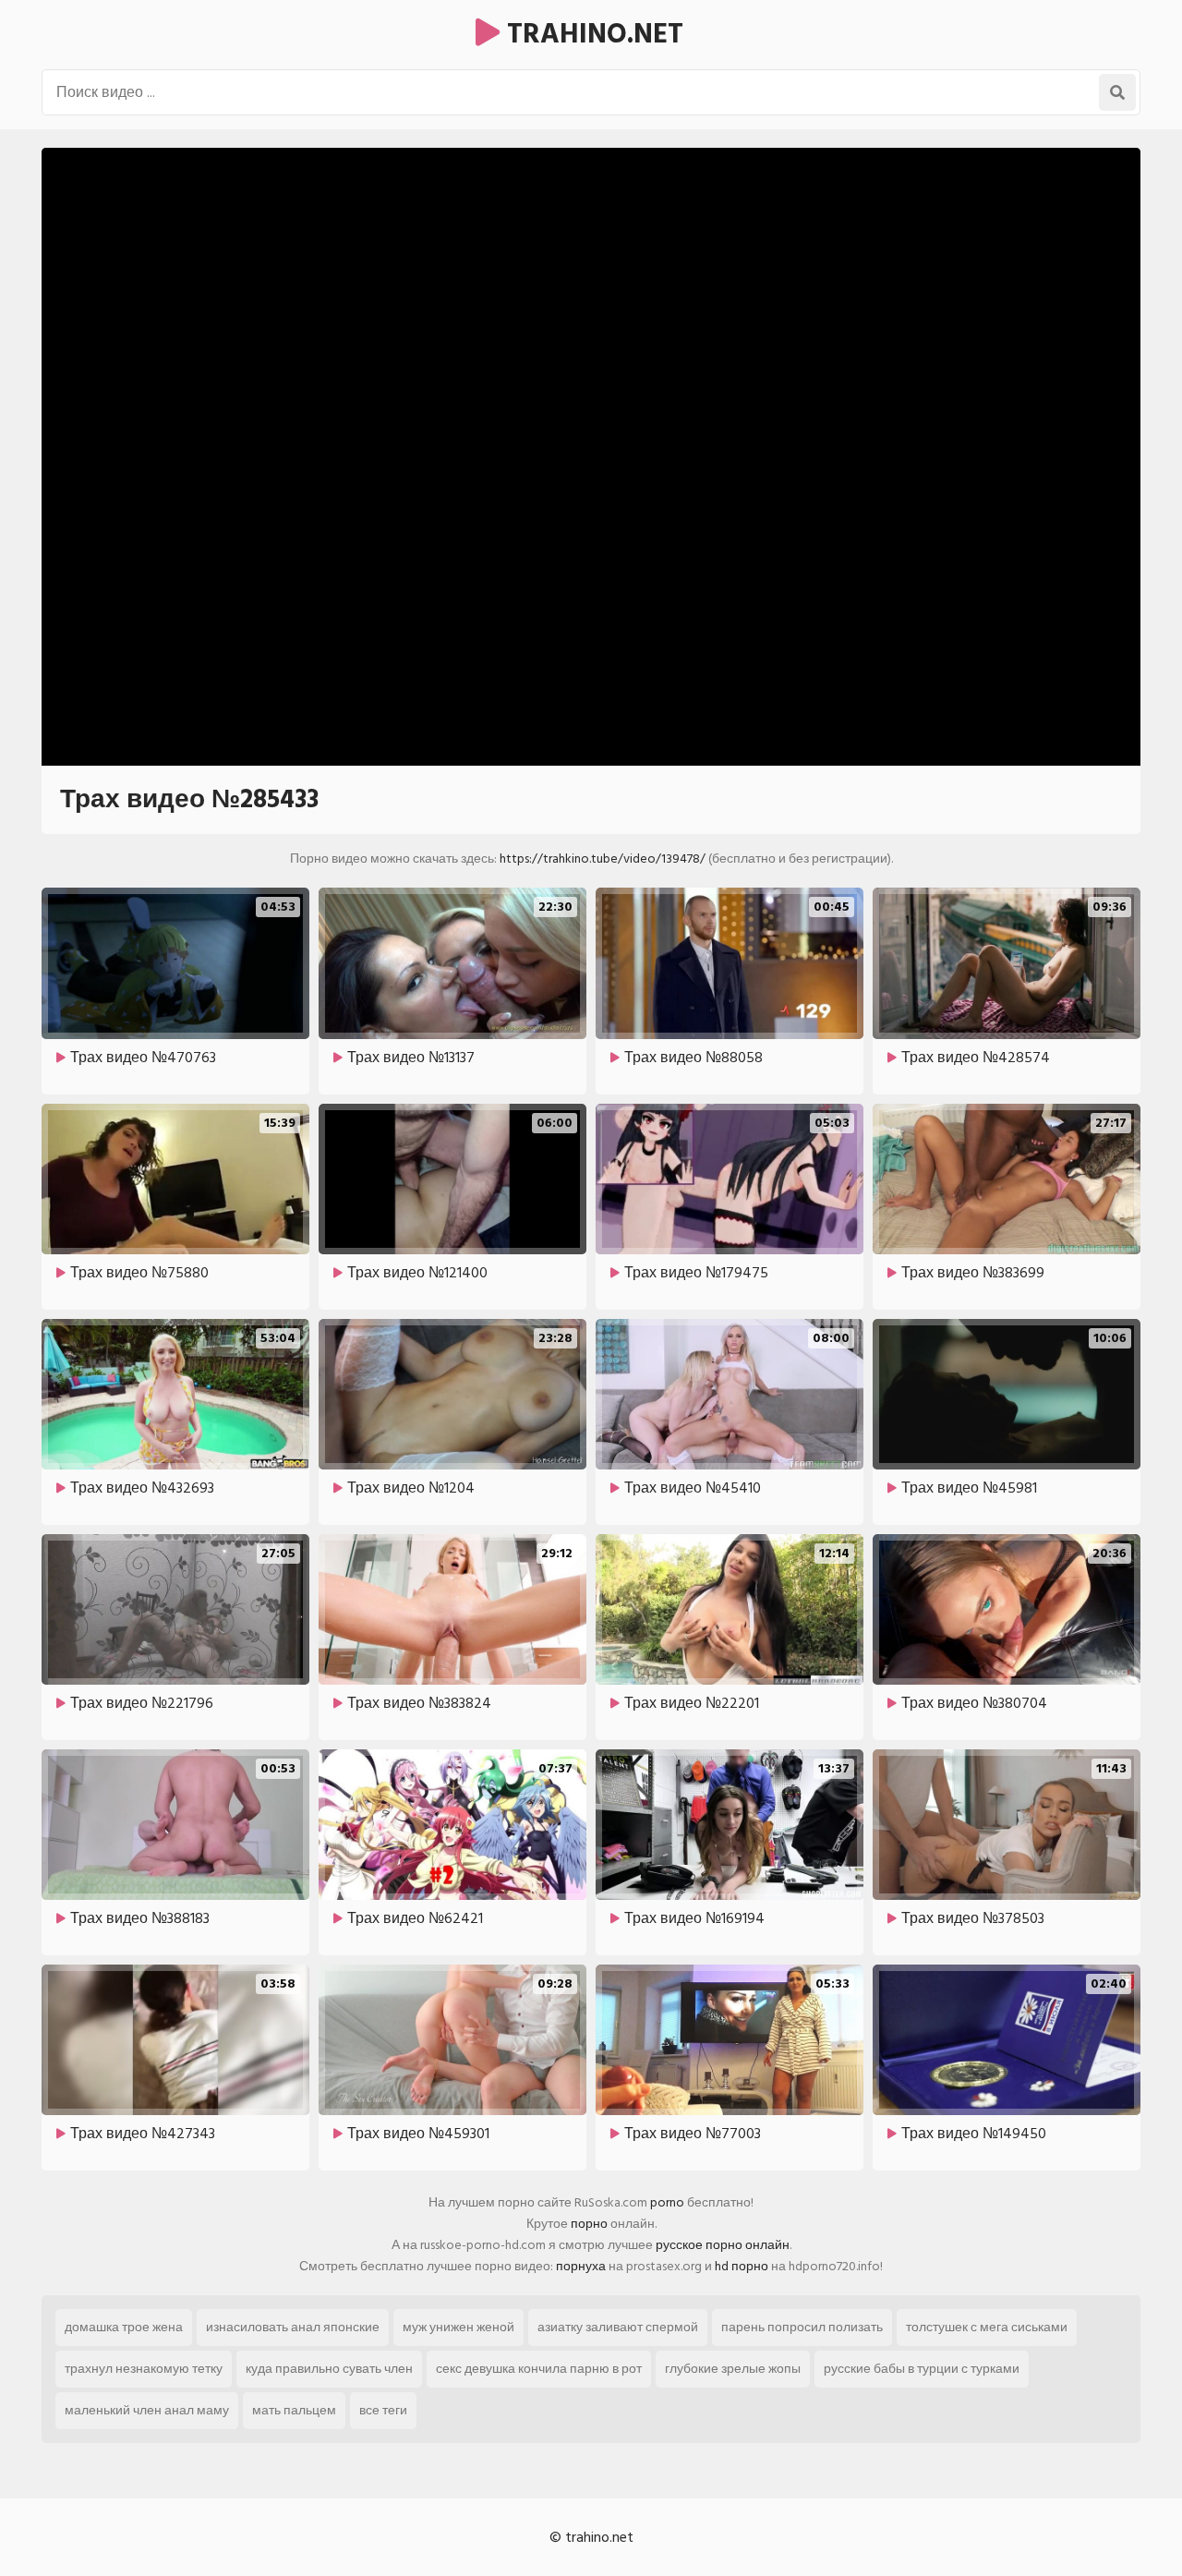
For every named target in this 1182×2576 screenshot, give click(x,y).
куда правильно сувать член (329, 2369)
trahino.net (591, 34)
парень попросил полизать (802, 2327)
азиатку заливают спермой (618, 2327)
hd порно (742, 2266)
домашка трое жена (124, 2327)
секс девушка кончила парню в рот (539, 2369)
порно (589, 2224)
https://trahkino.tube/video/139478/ (603, 859)
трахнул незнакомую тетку (144, 2369)
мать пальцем (294, 2410)
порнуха (581, 2266)
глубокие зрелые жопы (733, 2369)
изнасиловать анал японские (293, 2327)
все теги (383, 2410)
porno (667, 2202)
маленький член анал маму (147, 2410)
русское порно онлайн (723, 2245)
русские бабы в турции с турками (922, 2369)
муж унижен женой (458, 2327)
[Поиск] (1117, 92)
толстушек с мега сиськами (987, 2327)
